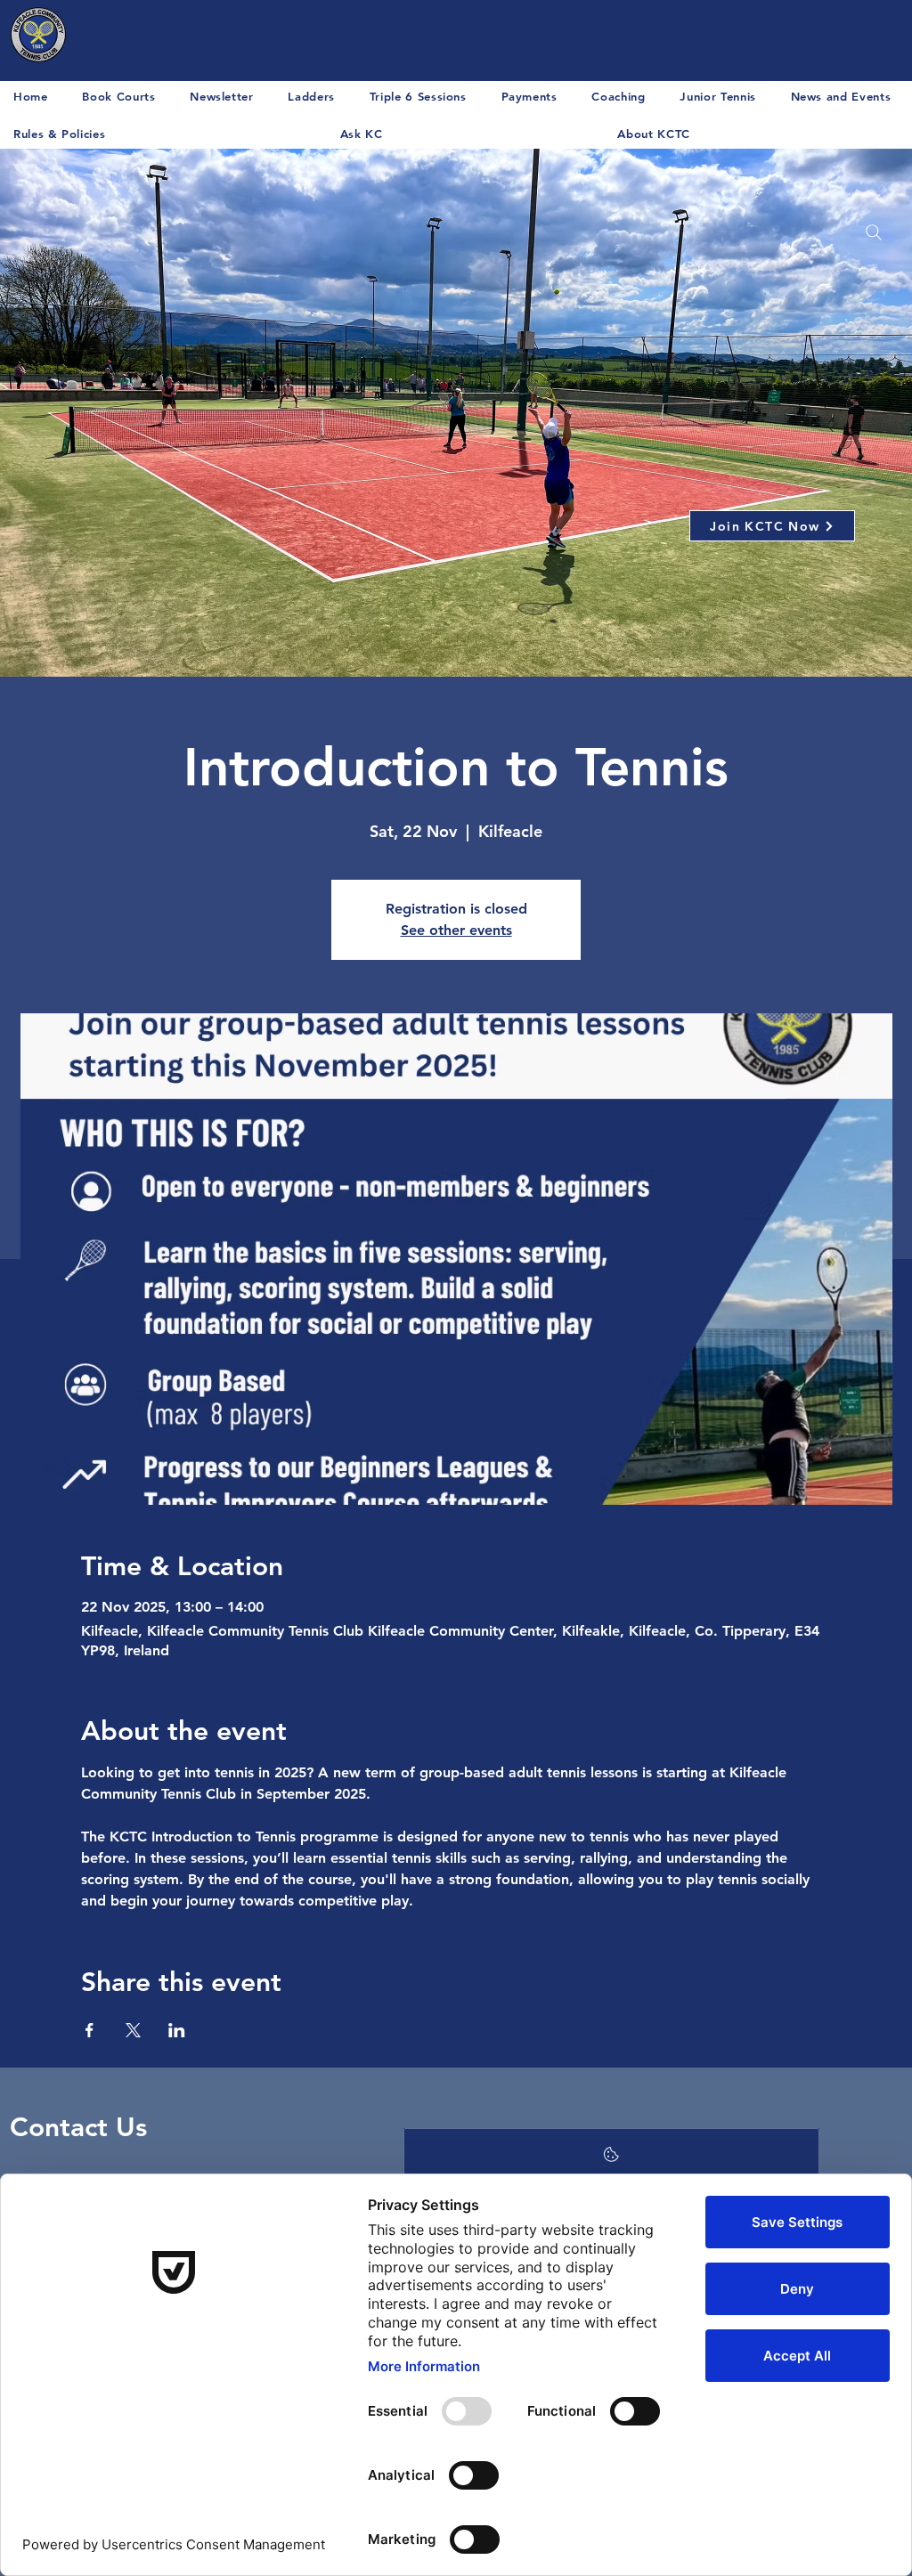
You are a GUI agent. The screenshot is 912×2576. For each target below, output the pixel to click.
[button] (845, 96)
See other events (456, 930)
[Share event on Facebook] (90, 2030)
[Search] (874, 232)
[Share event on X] (133, 2030)
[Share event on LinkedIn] (177, 2030)
